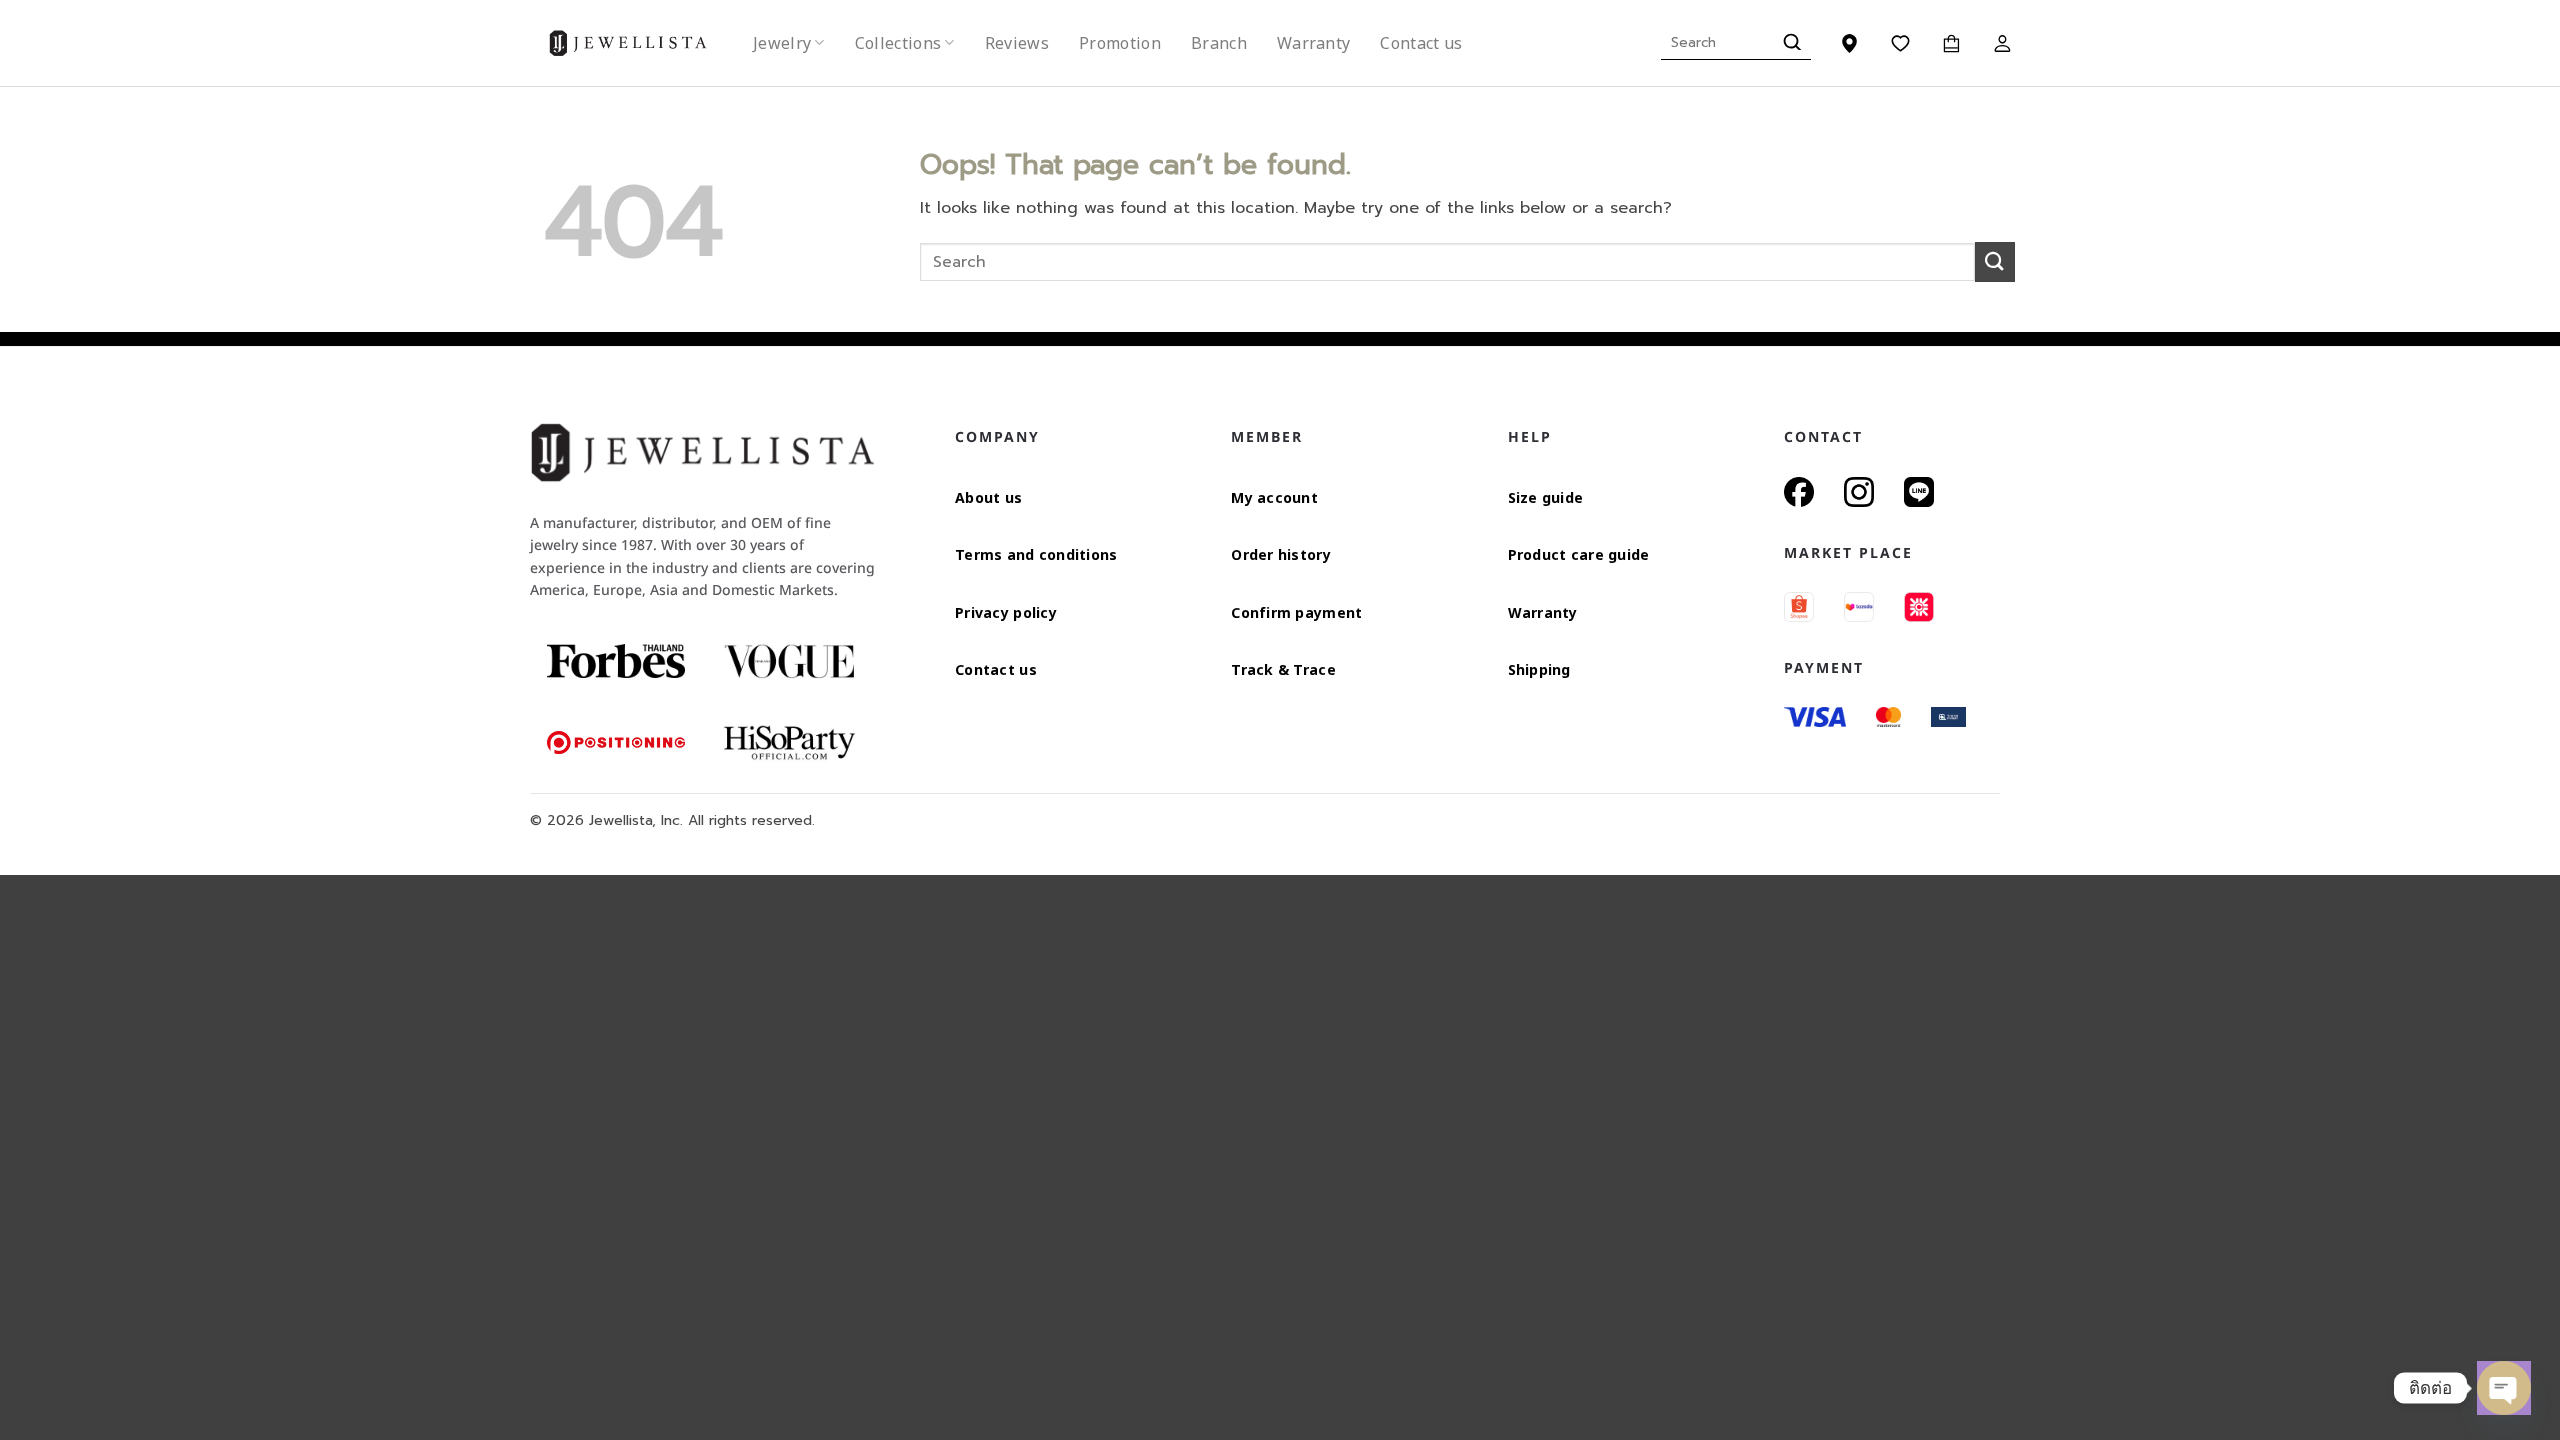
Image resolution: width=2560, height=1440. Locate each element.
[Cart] (1951, 43)
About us (988, 497)
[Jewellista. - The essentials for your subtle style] (644, 43)
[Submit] (1789, 43)
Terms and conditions (1036, 554)
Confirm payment (1296, 612)
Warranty (1314, 43)
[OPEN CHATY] (2504, 1388)
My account (1274, 497)
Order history (1281, 554)
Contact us (1421, 43)
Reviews (1017, 43)
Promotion (1120, 43)
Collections (898, 43)
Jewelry (782, 43)
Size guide (1546, 497)
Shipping (1539, 669)
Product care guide (1579, 554)
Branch (1219, 43)
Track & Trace (1283, 669)
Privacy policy (1006, 612)
